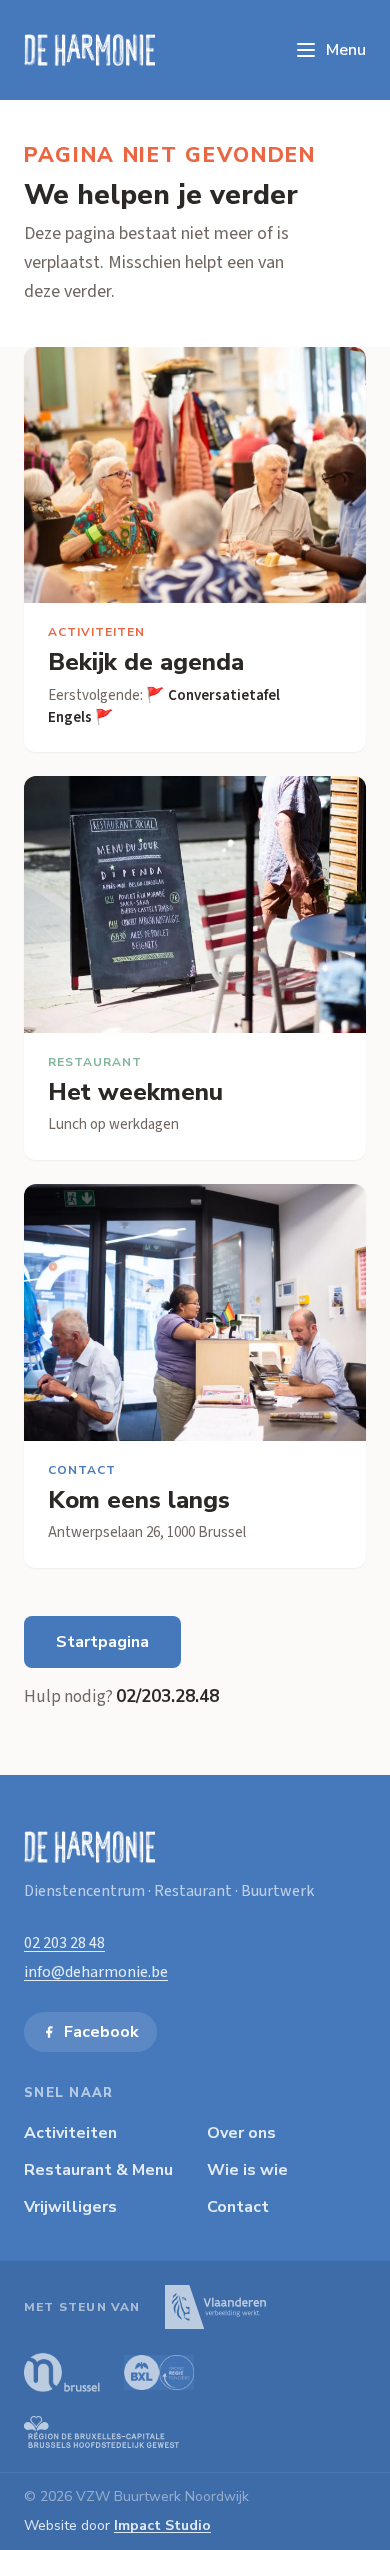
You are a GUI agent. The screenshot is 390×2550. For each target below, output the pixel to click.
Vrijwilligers (70, 2207)
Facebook (101, 2032)
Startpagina (102, 1642)
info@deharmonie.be (96, 1972)
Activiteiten (70, 2133)
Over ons (241, 2133)
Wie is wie (247, 2170)
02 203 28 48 (64, 1943)
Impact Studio (162, 2525)
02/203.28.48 (167, 1696)
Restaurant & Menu (98, 2170)
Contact (238, 2207)
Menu (346, 50)
